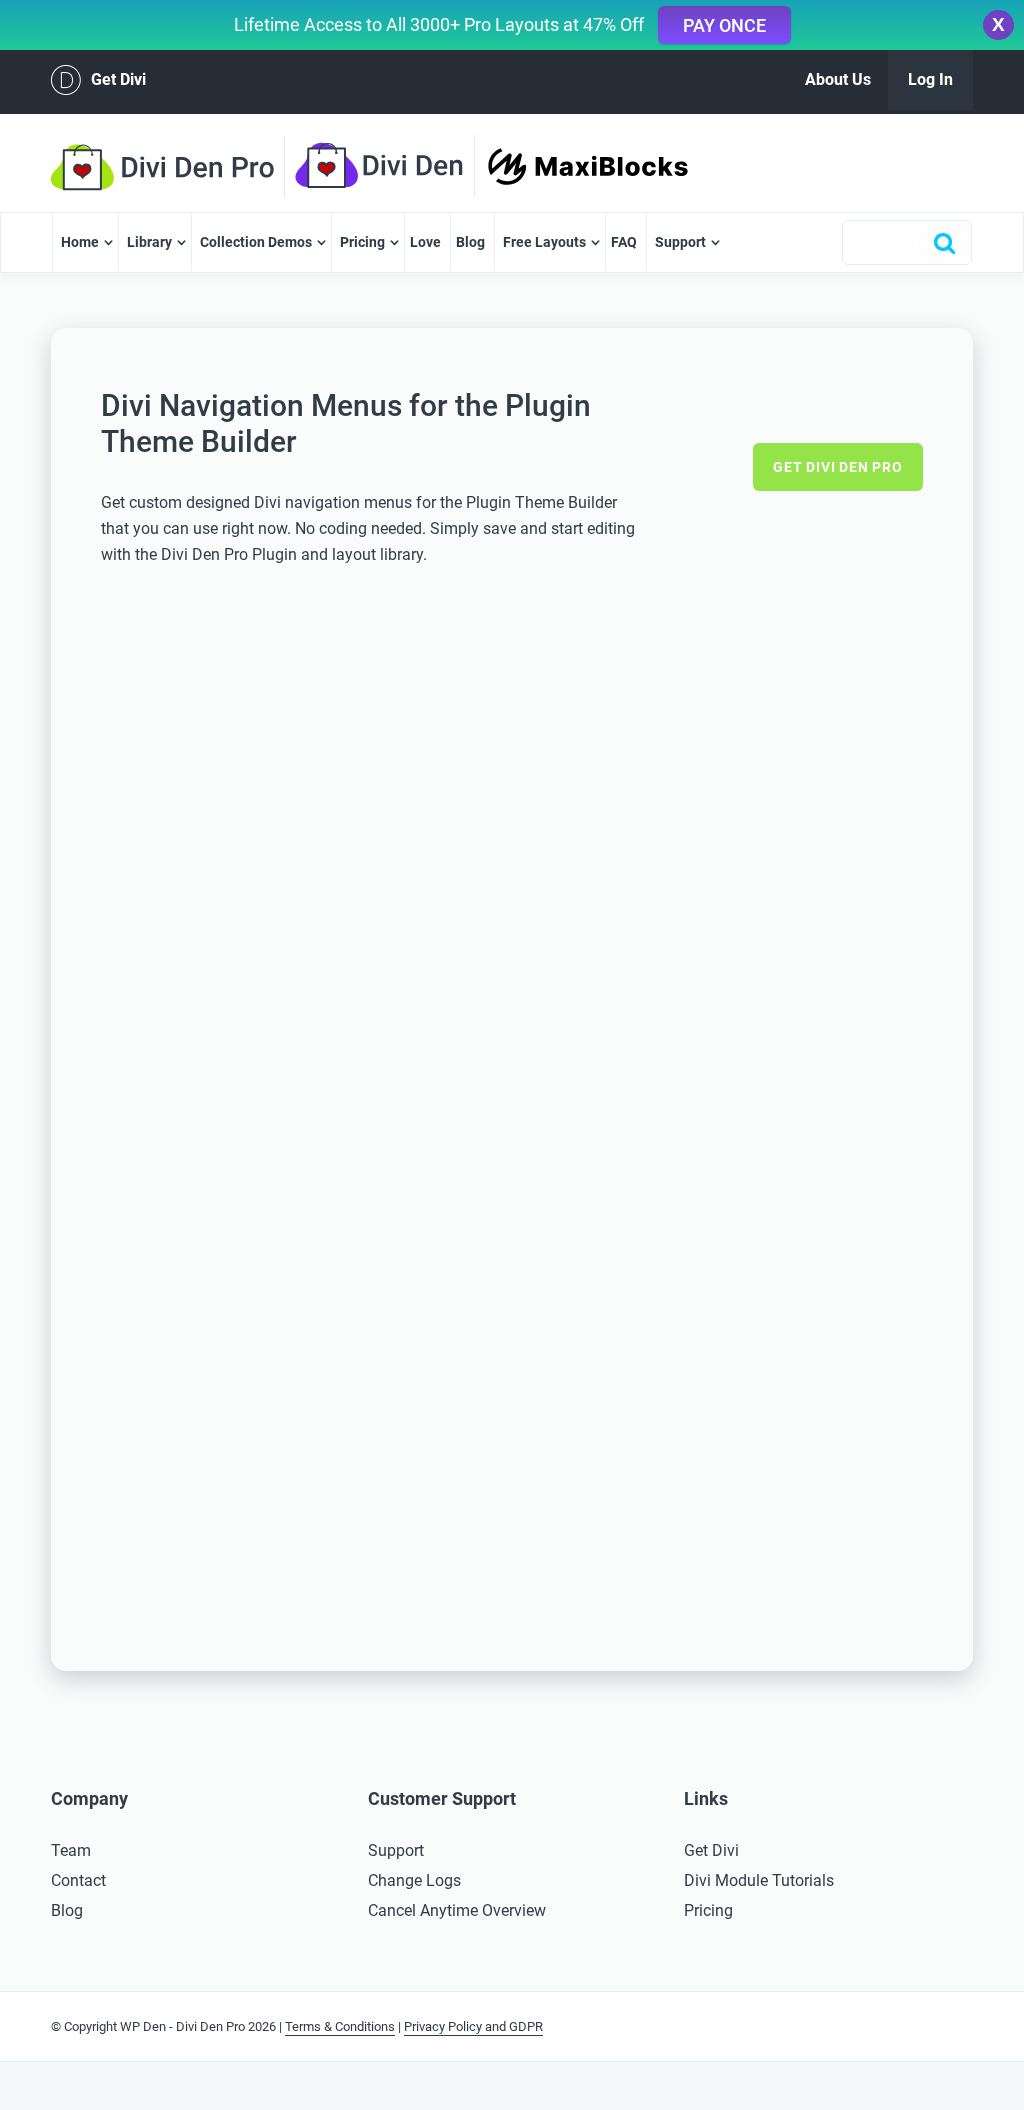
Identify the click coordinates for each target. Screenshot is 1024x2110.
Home (80, 242)
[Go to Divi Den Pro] (172, 167)
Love (425, 242)
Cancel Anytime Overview (457, 1910)
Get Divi (118, 79)
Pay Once (724, 25)
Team (71, 1850)
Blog (470, 242)
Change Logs (414, 1880)
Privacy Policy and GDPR (473, 2026)
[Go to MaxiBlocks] (588, 166)
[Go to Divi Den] (391, 166)
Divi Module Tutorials (759, 1880)
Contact (78, 1880)
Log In (930, 79)
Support (680, 242)
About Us (838, 79)
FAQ (624, 242)
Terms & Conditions (340, 2026)
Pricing (362, 242)
